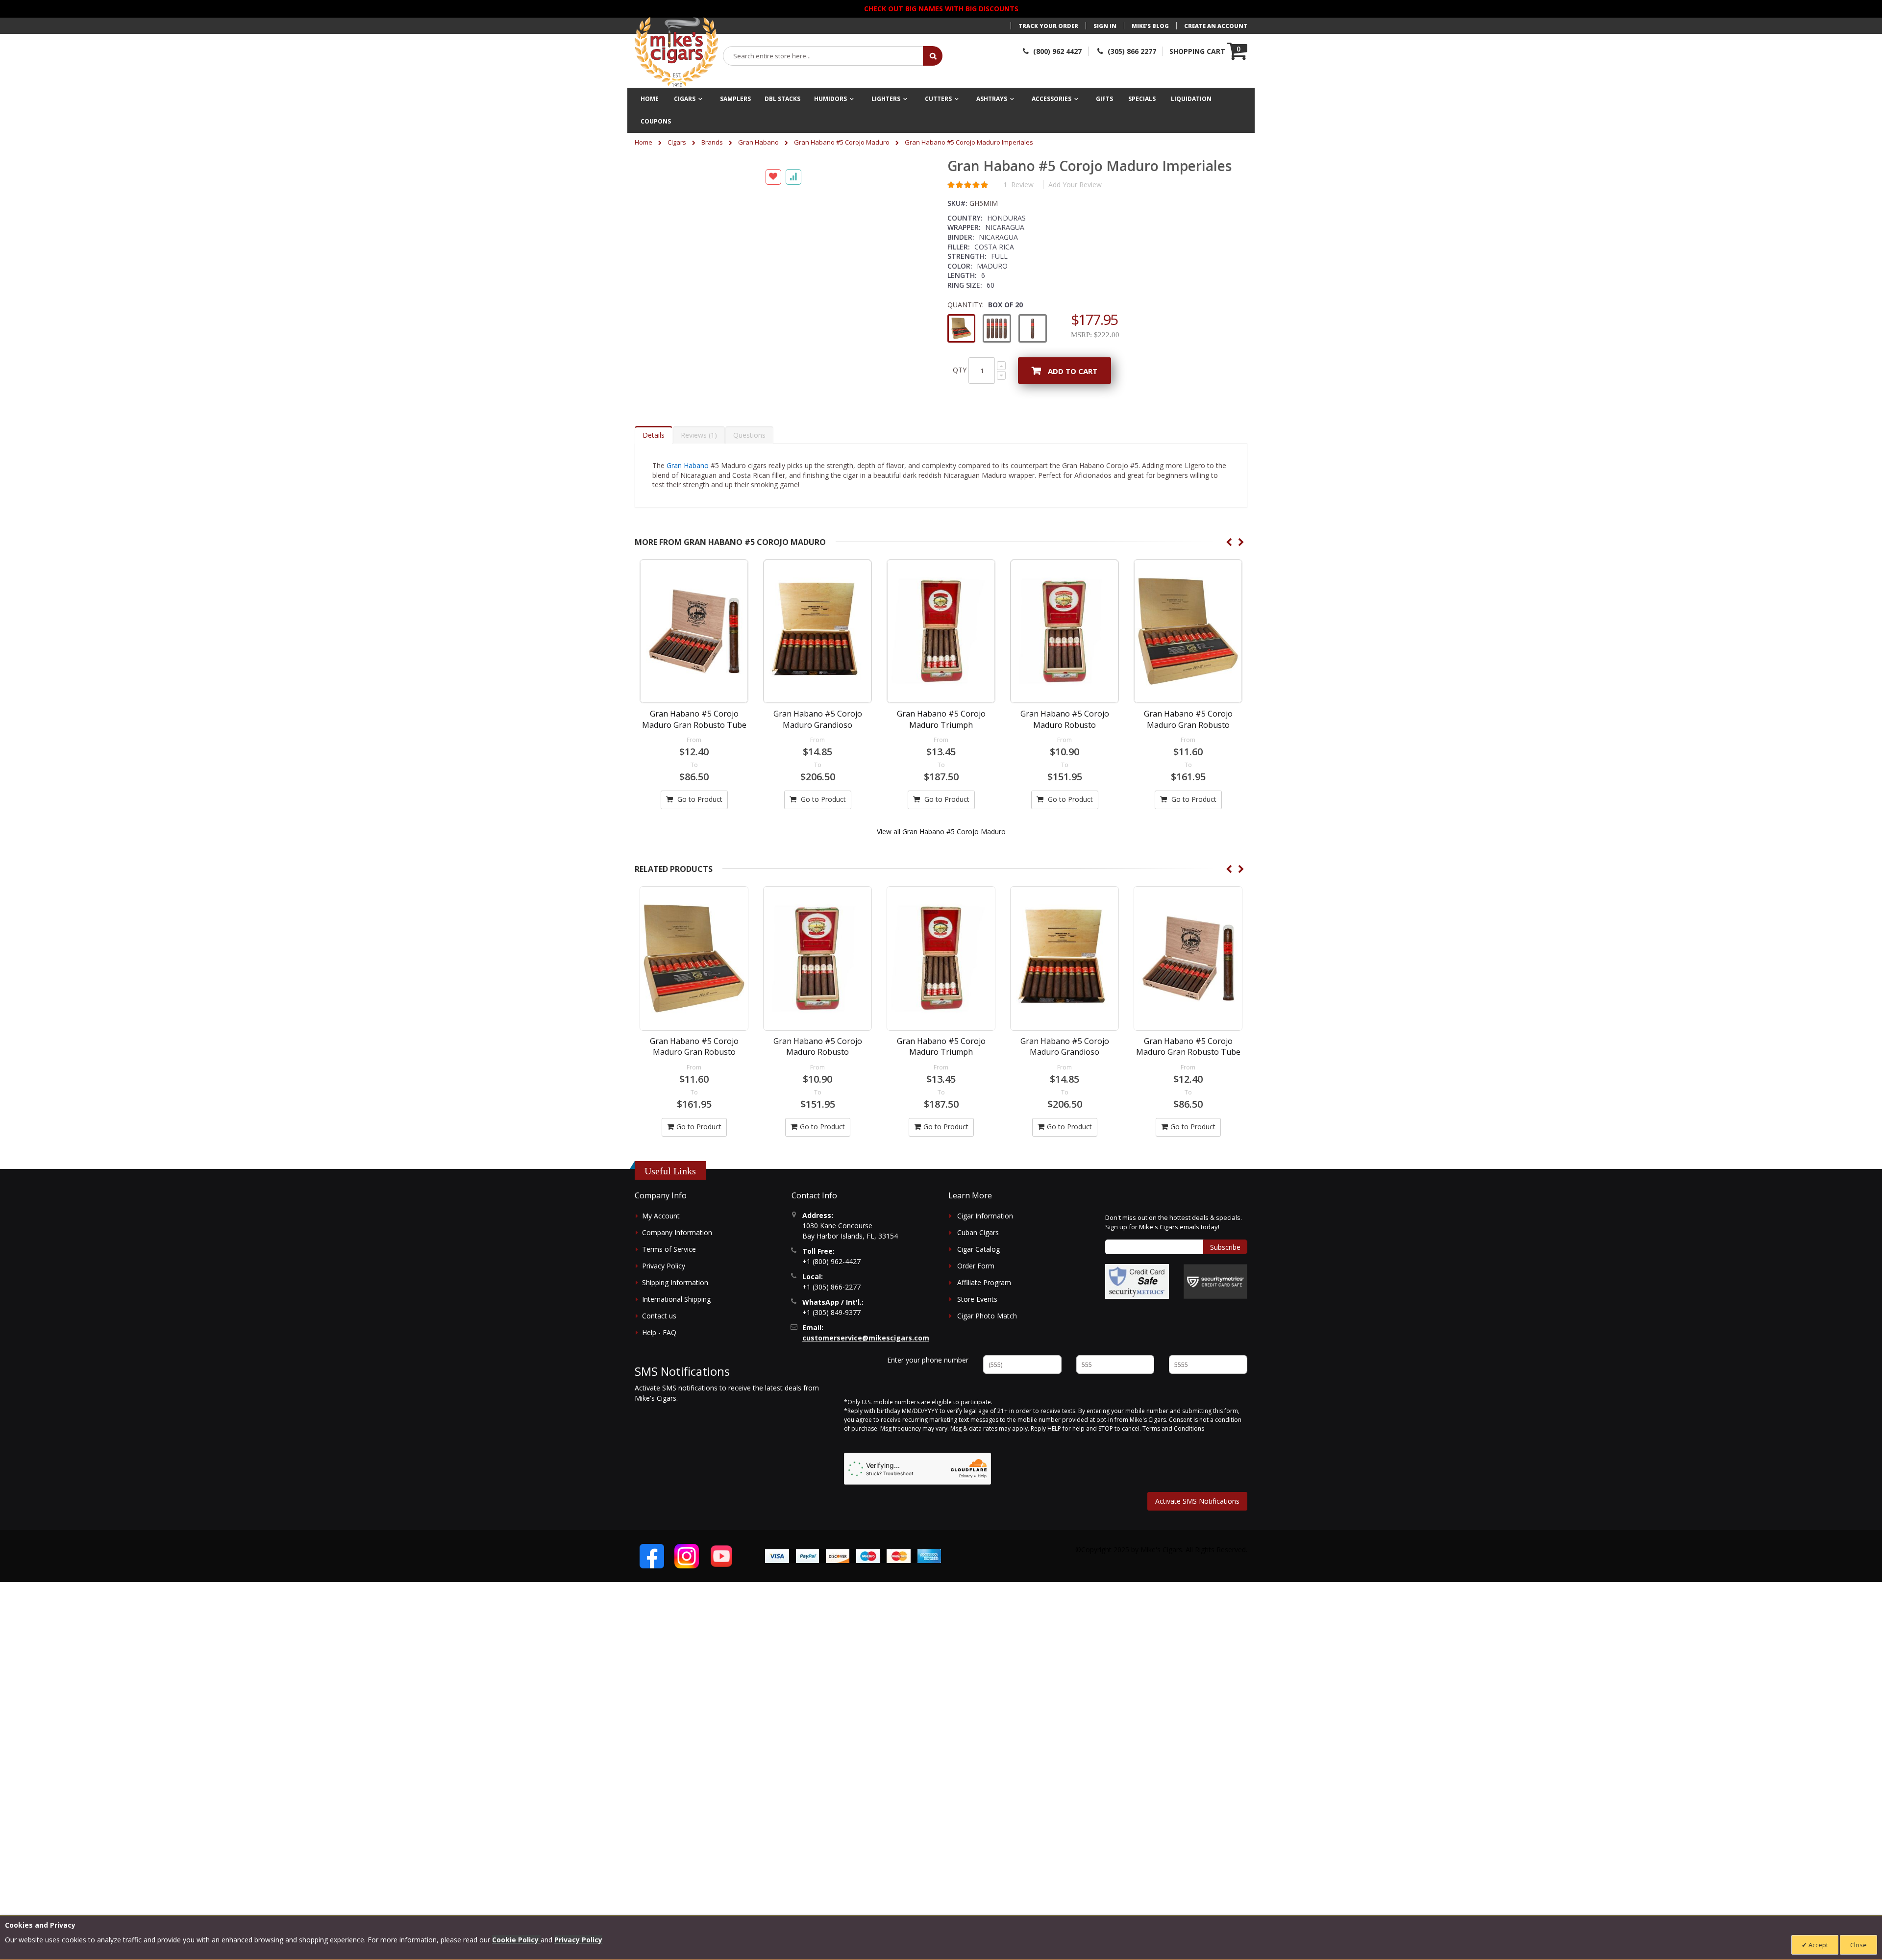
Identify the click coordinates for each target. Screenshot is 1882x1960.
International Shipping (676, 1342)
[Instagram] (687, 1599)
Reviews (698, 478)
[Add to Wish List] (773, 446)
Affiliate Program (984, 1325)
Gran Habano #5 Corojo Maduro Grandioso (818, 762)
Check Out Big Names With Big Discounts (941, 9)
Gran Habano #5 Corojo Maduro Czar (1188, 1089)
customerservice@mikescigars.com (866, 1380)
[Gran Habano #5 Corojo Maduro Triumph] (941, 674)
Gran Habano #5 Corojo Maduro (842, 142)
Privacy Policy (664, 1308)
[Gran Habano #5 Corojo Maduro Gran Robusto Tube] (694, 674)
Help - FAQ (659, 1375)
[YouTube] (721, 1599)
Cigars (677, 142)
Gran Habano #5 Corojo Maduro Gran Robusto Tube (694, 762)
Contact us (659, 1358)
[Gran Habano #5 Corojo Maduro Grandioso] (817, 674)
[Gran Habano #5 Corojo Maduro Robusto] (1065, 674)
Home (644, 142)
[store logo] (676, 52)
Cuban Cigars (978, 1275)
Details (654, 478)
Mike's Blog (1150, 26)
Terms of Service (669, 1292)
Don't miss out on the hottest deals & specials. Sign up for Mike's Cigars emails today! (1174, 1265)
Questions (749, 478)
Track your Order (1048, 26)
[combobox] (823, 56)
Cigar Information (985, 1258)
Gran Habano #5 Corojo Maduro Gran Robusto (1188, 762)
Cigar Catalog (978, 1292)
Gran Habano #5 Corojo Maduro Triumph (941, 762)
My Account (661, 1258)
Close (1858, 1945)
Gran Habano (758, 142)
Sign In (1105, 26)
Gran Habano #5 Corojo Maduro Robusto (1065, 762)
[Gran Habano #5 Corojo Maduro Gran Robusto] (1188, 674)
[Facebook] (652, 1599)
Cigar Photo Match (987, 1358)
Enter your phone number (928, 1402)
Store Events (977, 1342)
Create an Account (1216, 26)
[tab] (654, 477)
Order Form (976, 1308)
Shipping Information (675, 1325)
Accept (1818, 1945)
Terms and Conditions (1173, 1471)
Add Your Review (1075, 185)
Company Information (677, 1275)
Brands (712, 142)
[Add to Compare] (793, 446)
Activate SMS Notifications (1197, 1544)
